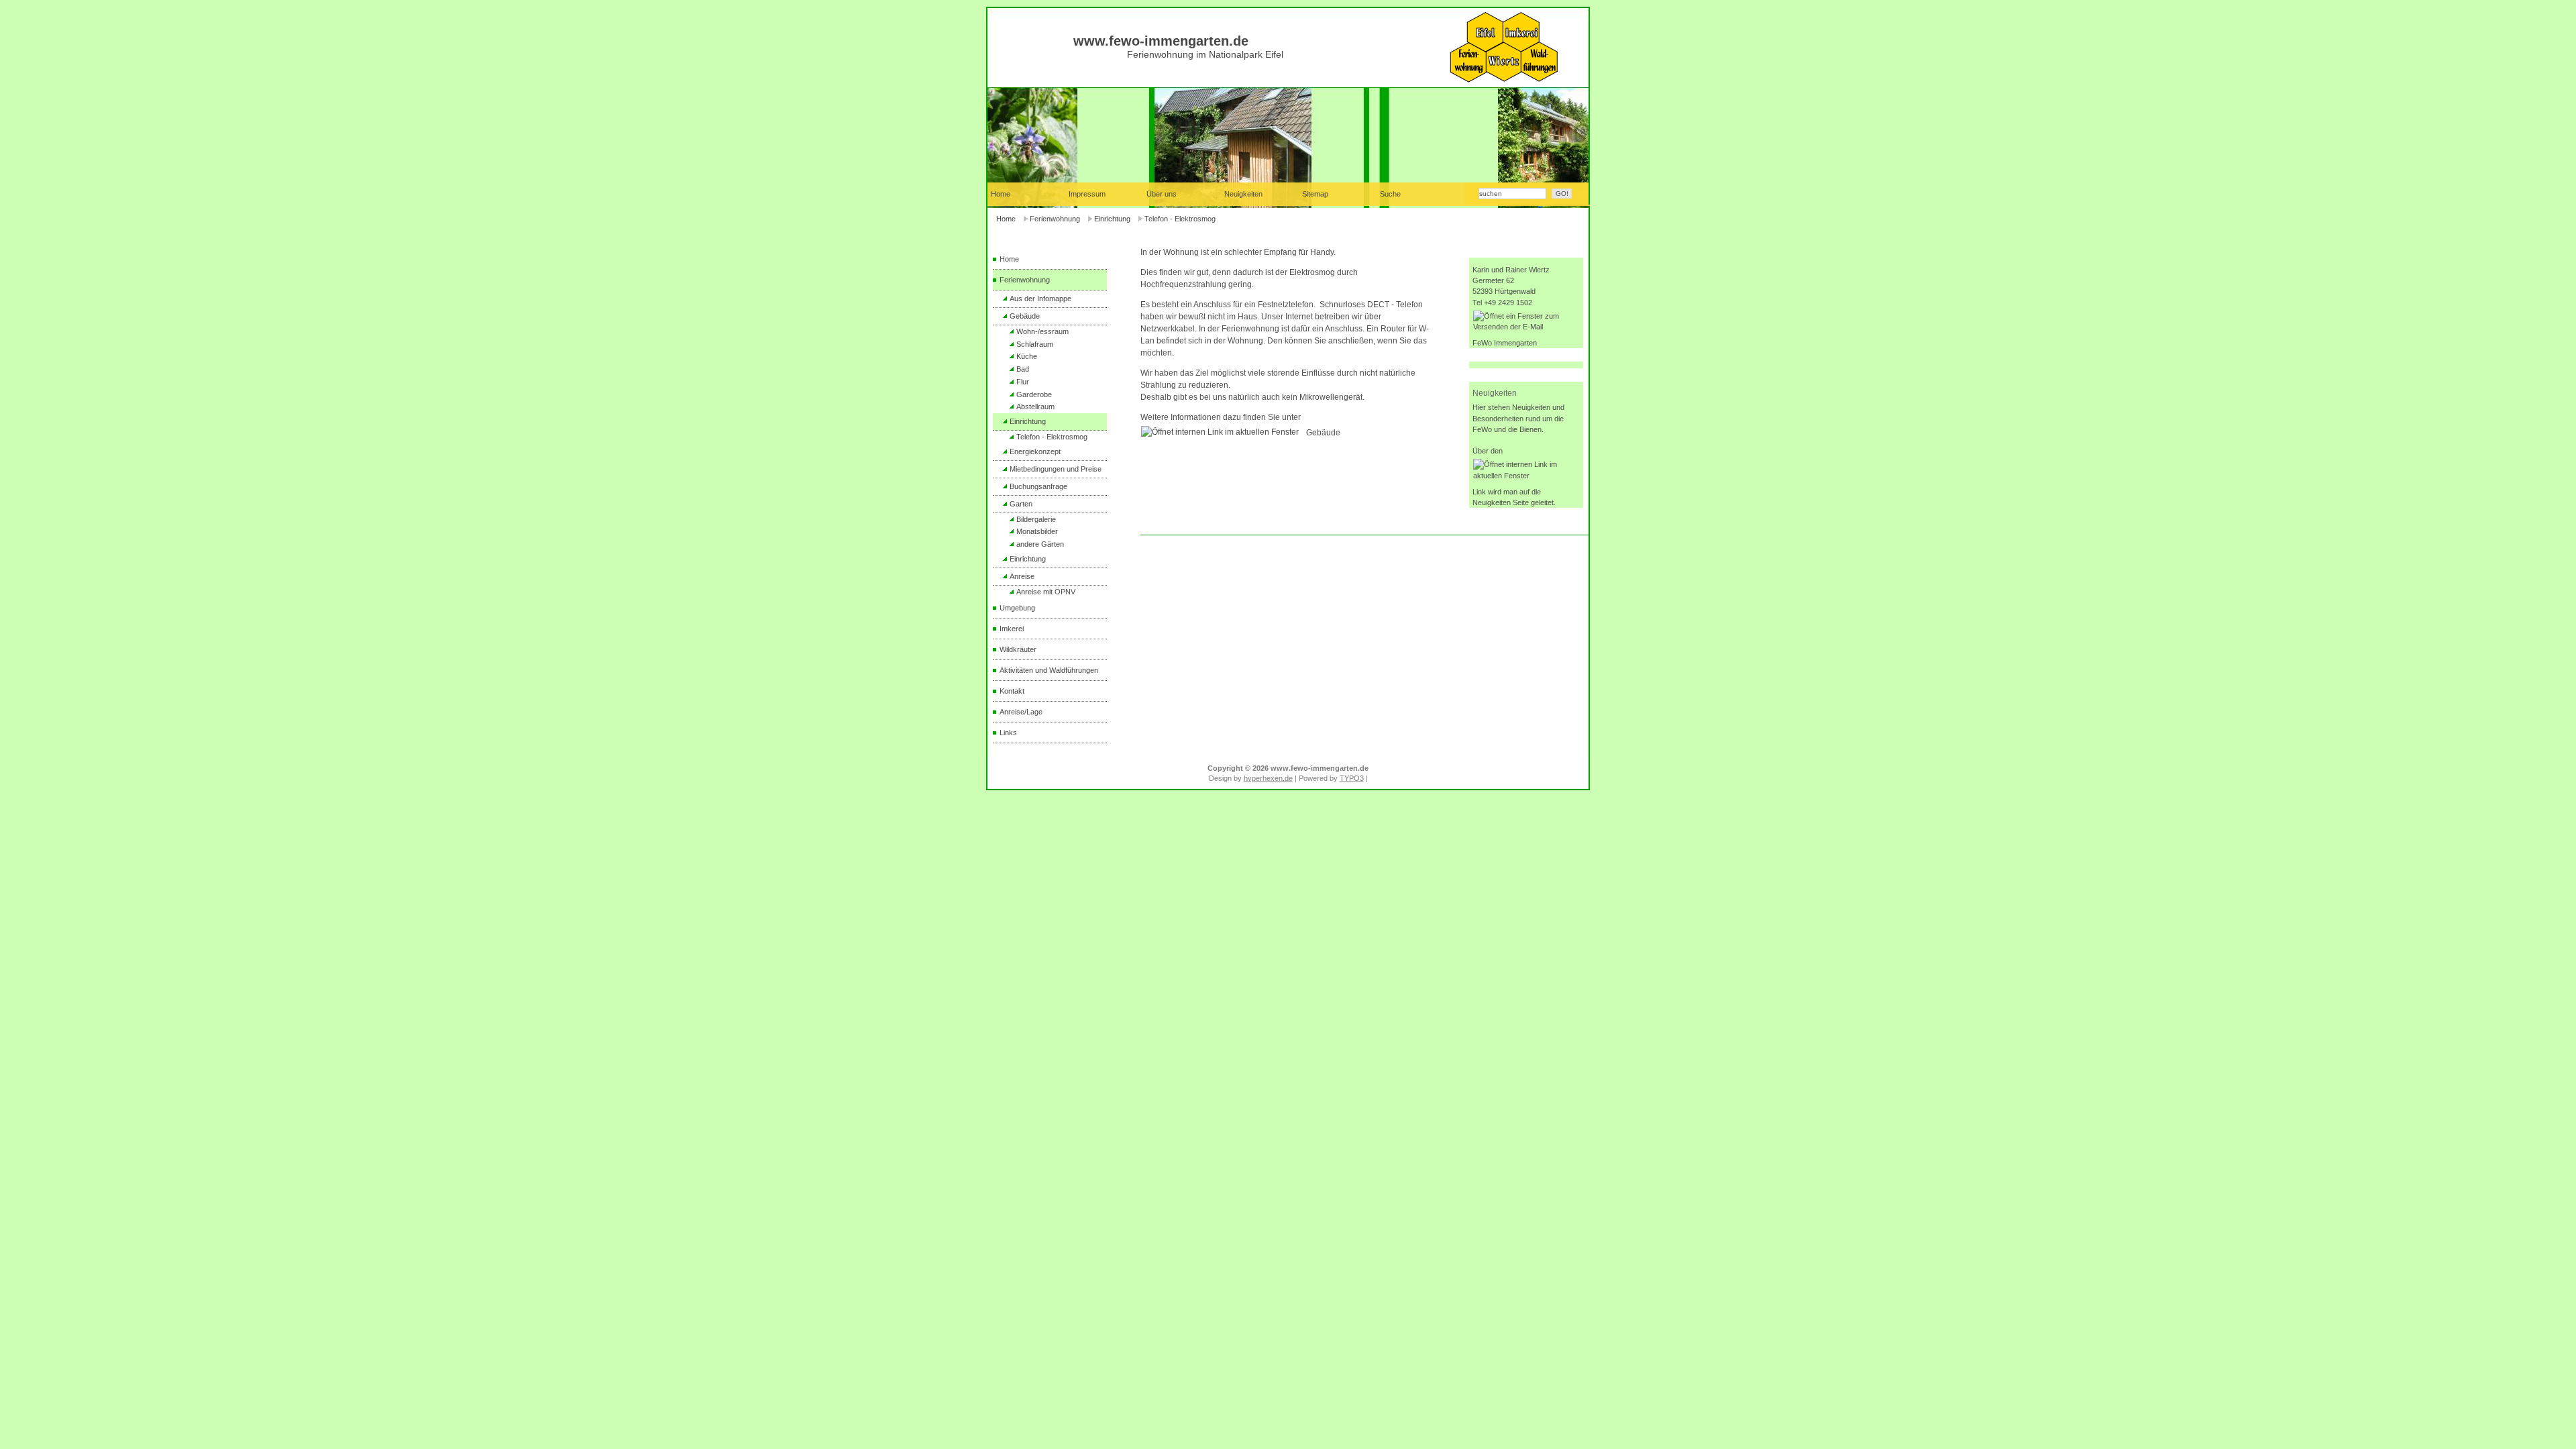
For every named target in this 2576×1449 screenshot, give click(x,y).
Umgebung (1017, 608)
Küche (1027, 356)
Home (1006, 219)
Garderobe (1034, 394)
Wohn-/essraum (1042, 331)
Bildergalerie (1036, 519)
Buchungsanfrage (1038, 486)
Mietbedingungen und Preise (1056, 469)
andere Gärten (1040, 544)
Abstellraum (1035, 407)
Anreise (1022, 576)
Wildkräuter (1018, 649)
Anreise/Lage (1021, 712)
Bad (1023, 369)
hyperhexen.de (1268, 778)
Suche (1390, 194)
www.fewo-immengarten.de (1161, 41)
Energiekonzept (1035, 451)
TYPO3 (1352, 778)
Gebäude (1025, 316)
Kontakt (1012, 691)
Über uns (1162, 194)
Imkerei (1012, 629)
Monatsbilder (1037, 531)
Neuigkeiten (1243, 194)
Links (1008, 733)
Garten (1021, 504)
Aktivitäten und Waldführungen (1049, 670)
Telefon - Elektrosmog (1180, 219)
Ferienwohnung (1055, 219)
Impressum (1087, 194)
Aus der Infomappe (1040, 299)
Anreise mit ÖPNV (1046, 592)
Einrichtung (1112, 219)
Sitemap (1315, 194)
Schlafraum (1035, 344)
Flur (1023, 382)
